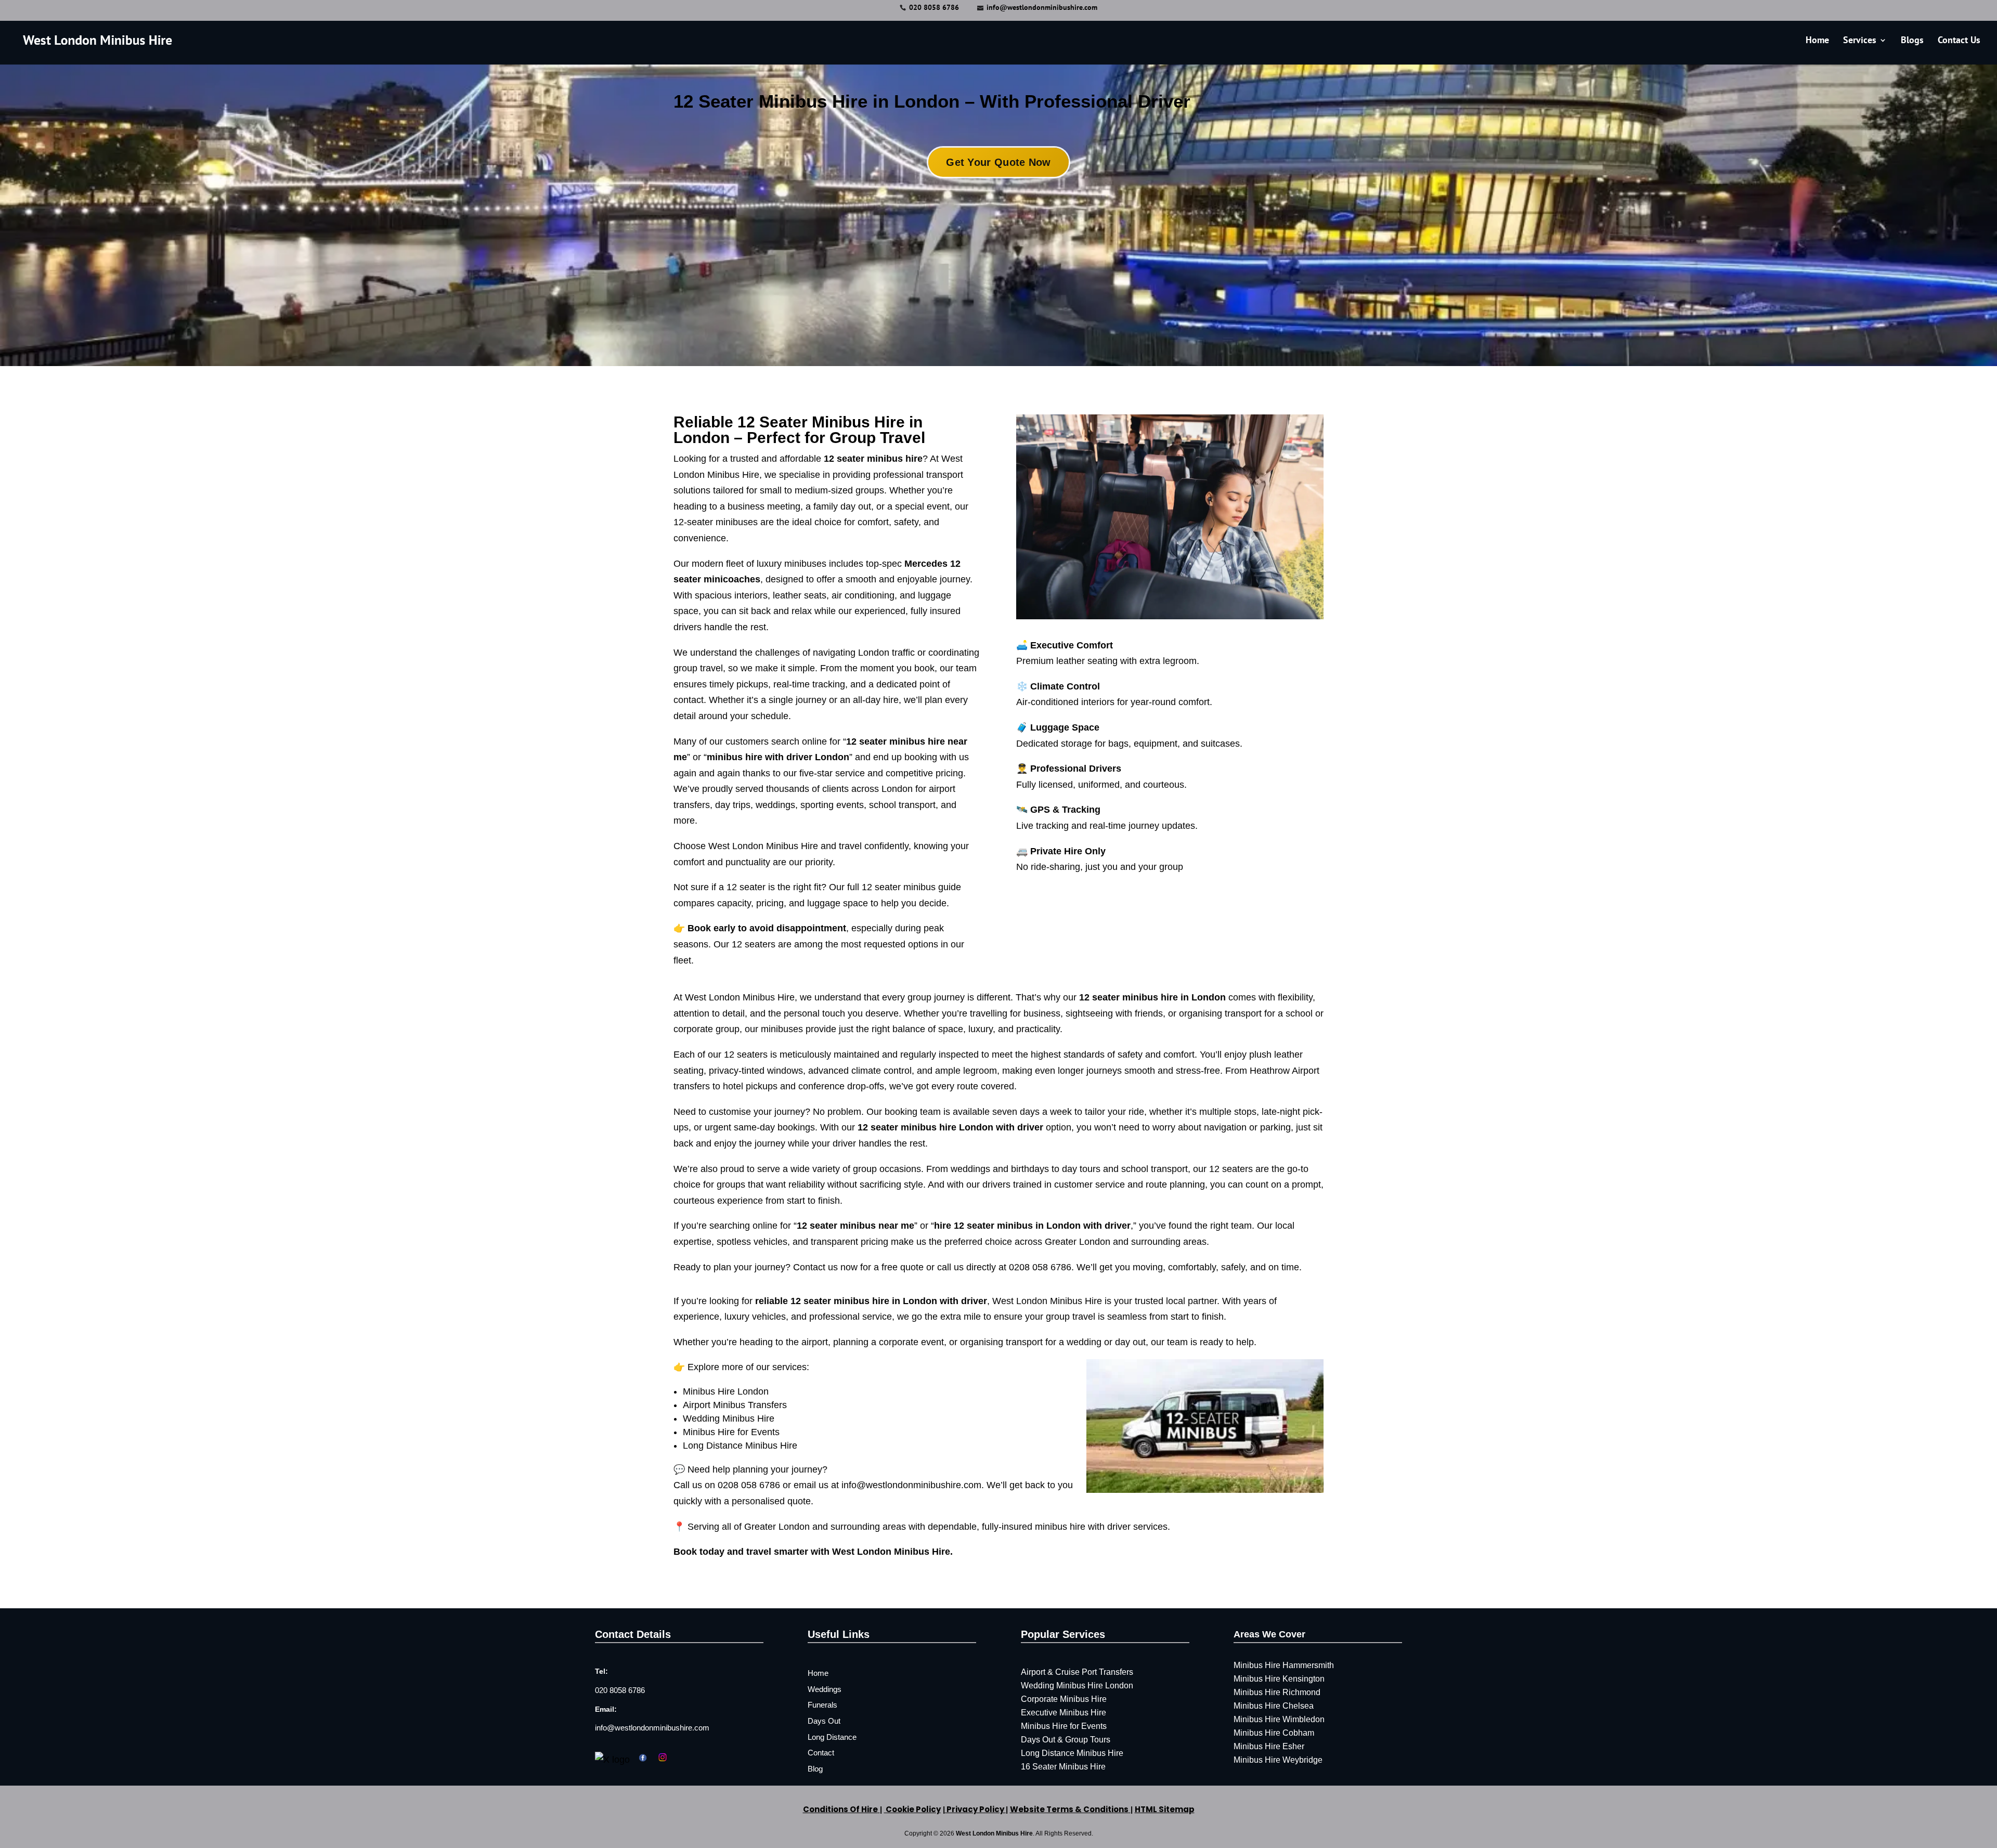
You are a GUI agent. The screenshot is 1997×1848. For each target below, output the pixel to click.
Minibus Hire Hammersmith (1284, 1665)
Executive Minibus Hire (1064, 1713)
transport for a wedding (1054, 1342)
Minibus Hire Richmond (1277, 1692)
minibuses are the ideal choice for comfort (802, 522)
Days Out (824, 1721)
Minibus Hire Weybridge (1278, 1760)
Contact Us (1959, 41)
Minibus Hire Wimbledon (1279, 1719)
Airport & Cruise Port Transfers (1077, 1672)
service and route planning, (1151, 1185)
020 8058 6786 (934, 7)
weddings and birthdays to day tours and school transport (1069, 1169)
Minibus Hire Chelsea (1274, 1706)
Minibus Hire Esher (1269, 1746)
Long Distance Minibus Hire (740, 1446)
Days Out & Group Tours (1066, 1740)
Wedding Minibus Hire (729, 1418)
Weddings (825, 1689)
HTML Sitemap (1165, 1809)
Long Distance (832, 1737)
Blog (815, 1769)
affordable (851, 459)
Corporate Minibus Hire (1064, 1699)
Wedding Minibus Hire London (1077, 1686)
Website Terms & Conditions (1069, 1809)
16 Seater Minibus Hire (1063, 1767)
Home (1817, 41)
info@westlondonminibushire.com (652, 1728)
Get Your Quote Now (998, 162)
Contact (821, 1753)
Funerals (822, 1705)
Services (1860, 41)
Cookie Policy (912, 1809)
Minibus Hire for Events (731, 1432)
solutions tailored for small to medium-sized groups (779, 490)
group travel (698, 668)
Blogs (1912, 41)
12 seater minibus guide (911, 887)
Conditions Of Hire (840, 1809)
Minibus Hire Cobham (1274, 1733)
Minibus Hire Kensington (1279, 1679)
